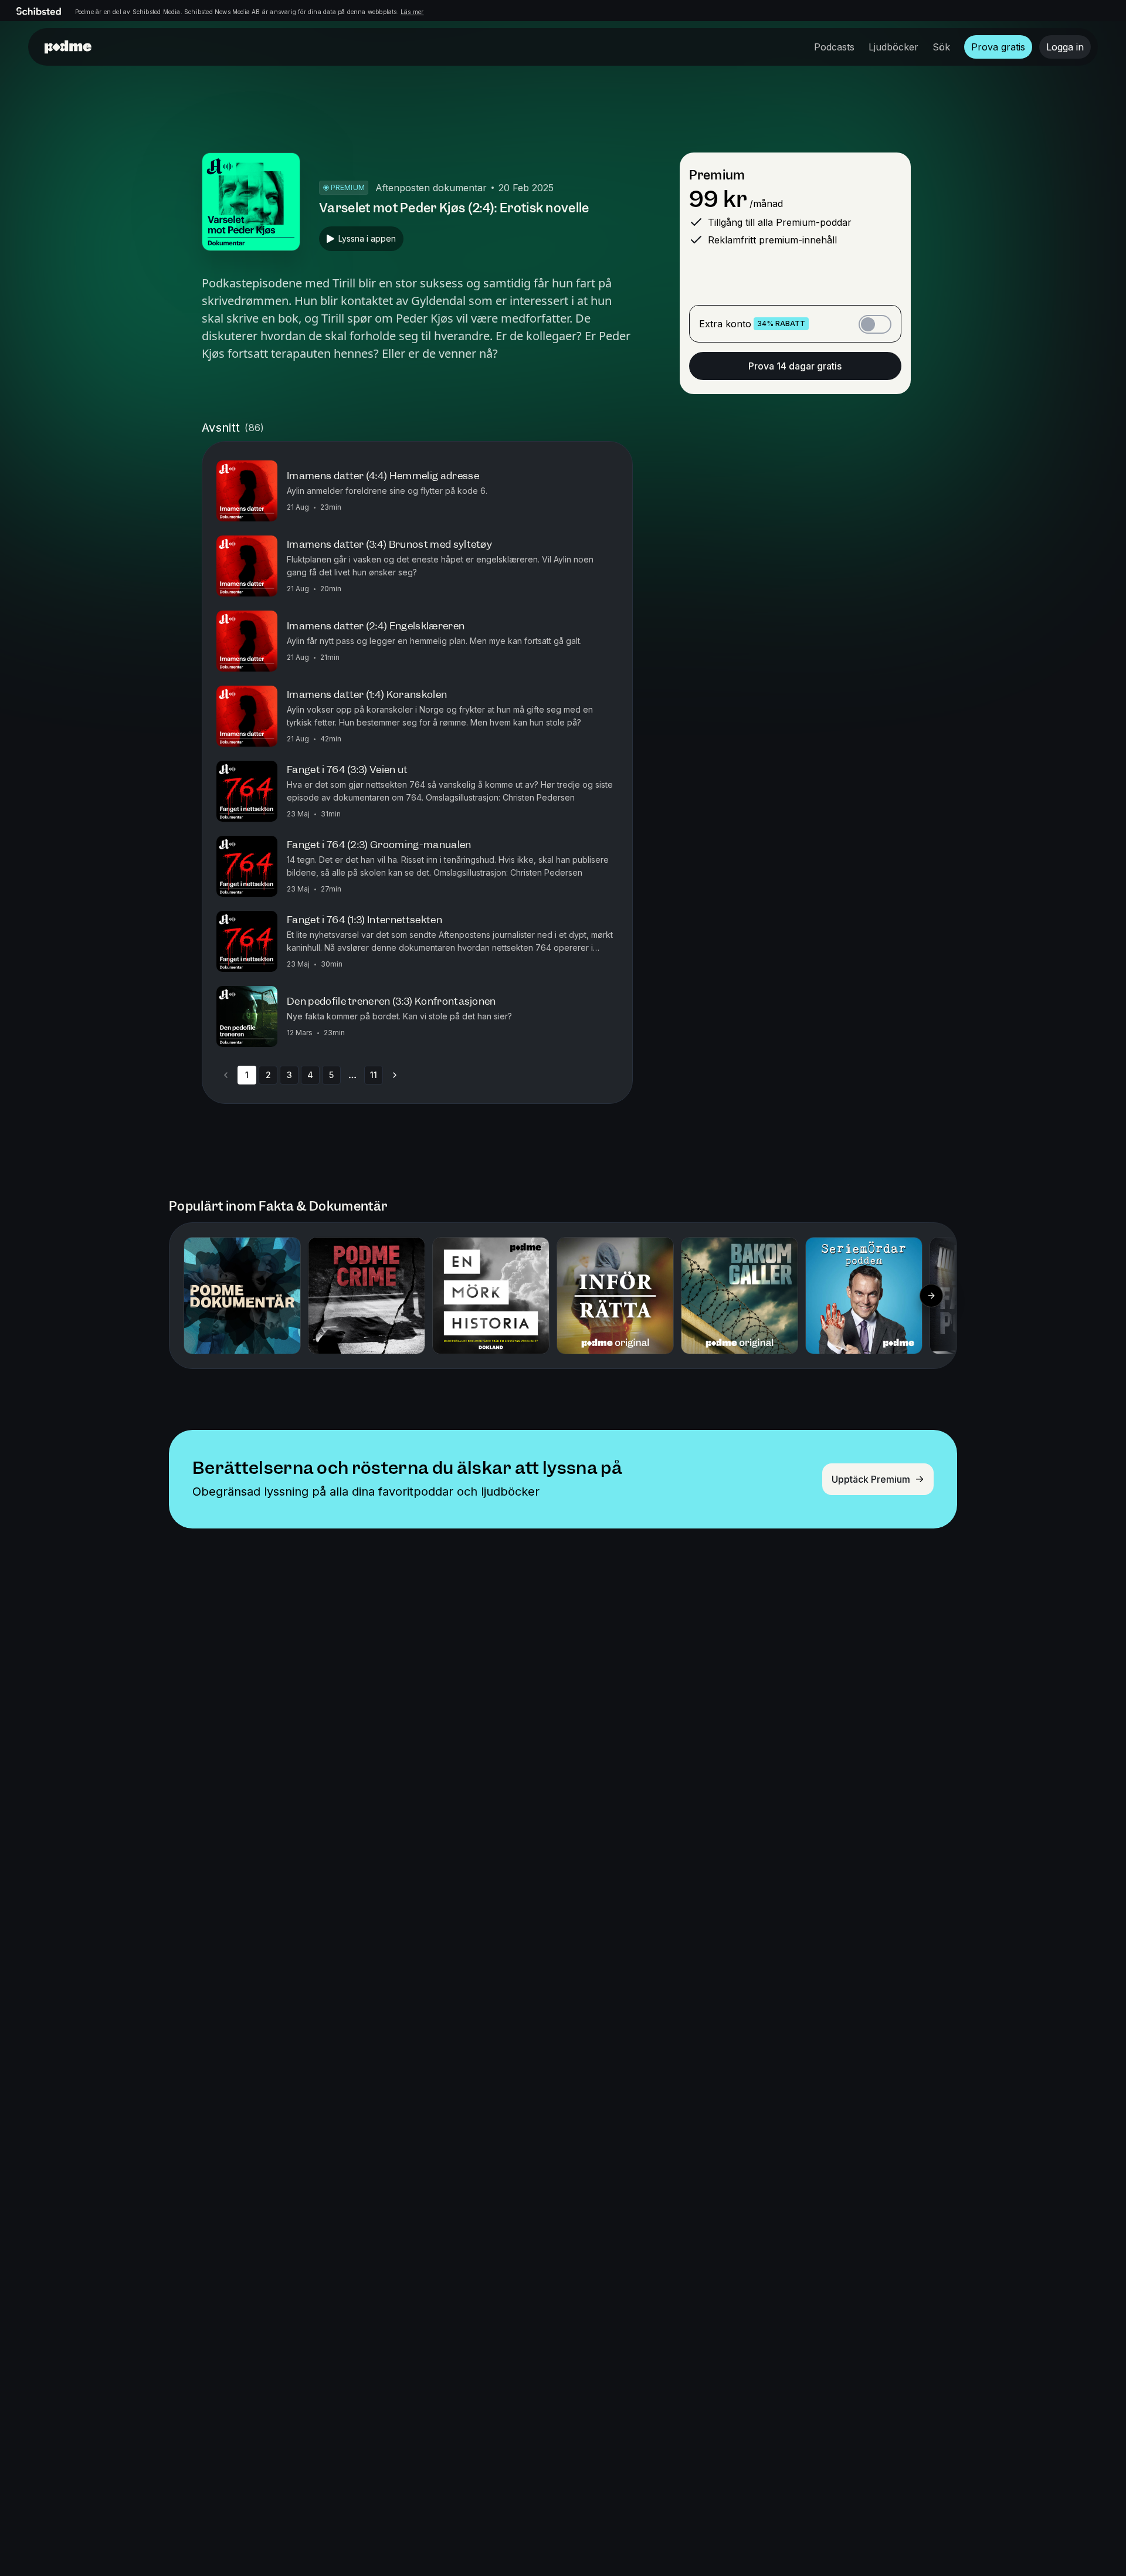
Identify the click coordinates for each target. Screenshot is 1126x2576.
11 (374, 1075)
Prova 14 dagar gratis (795, 366)
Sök (941, 47)
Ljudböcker (893, 47)
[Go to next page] (395, 1075)
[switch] (875, 324)
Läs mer (412, 12)
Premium (717, 175)
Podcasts (834, 47)
